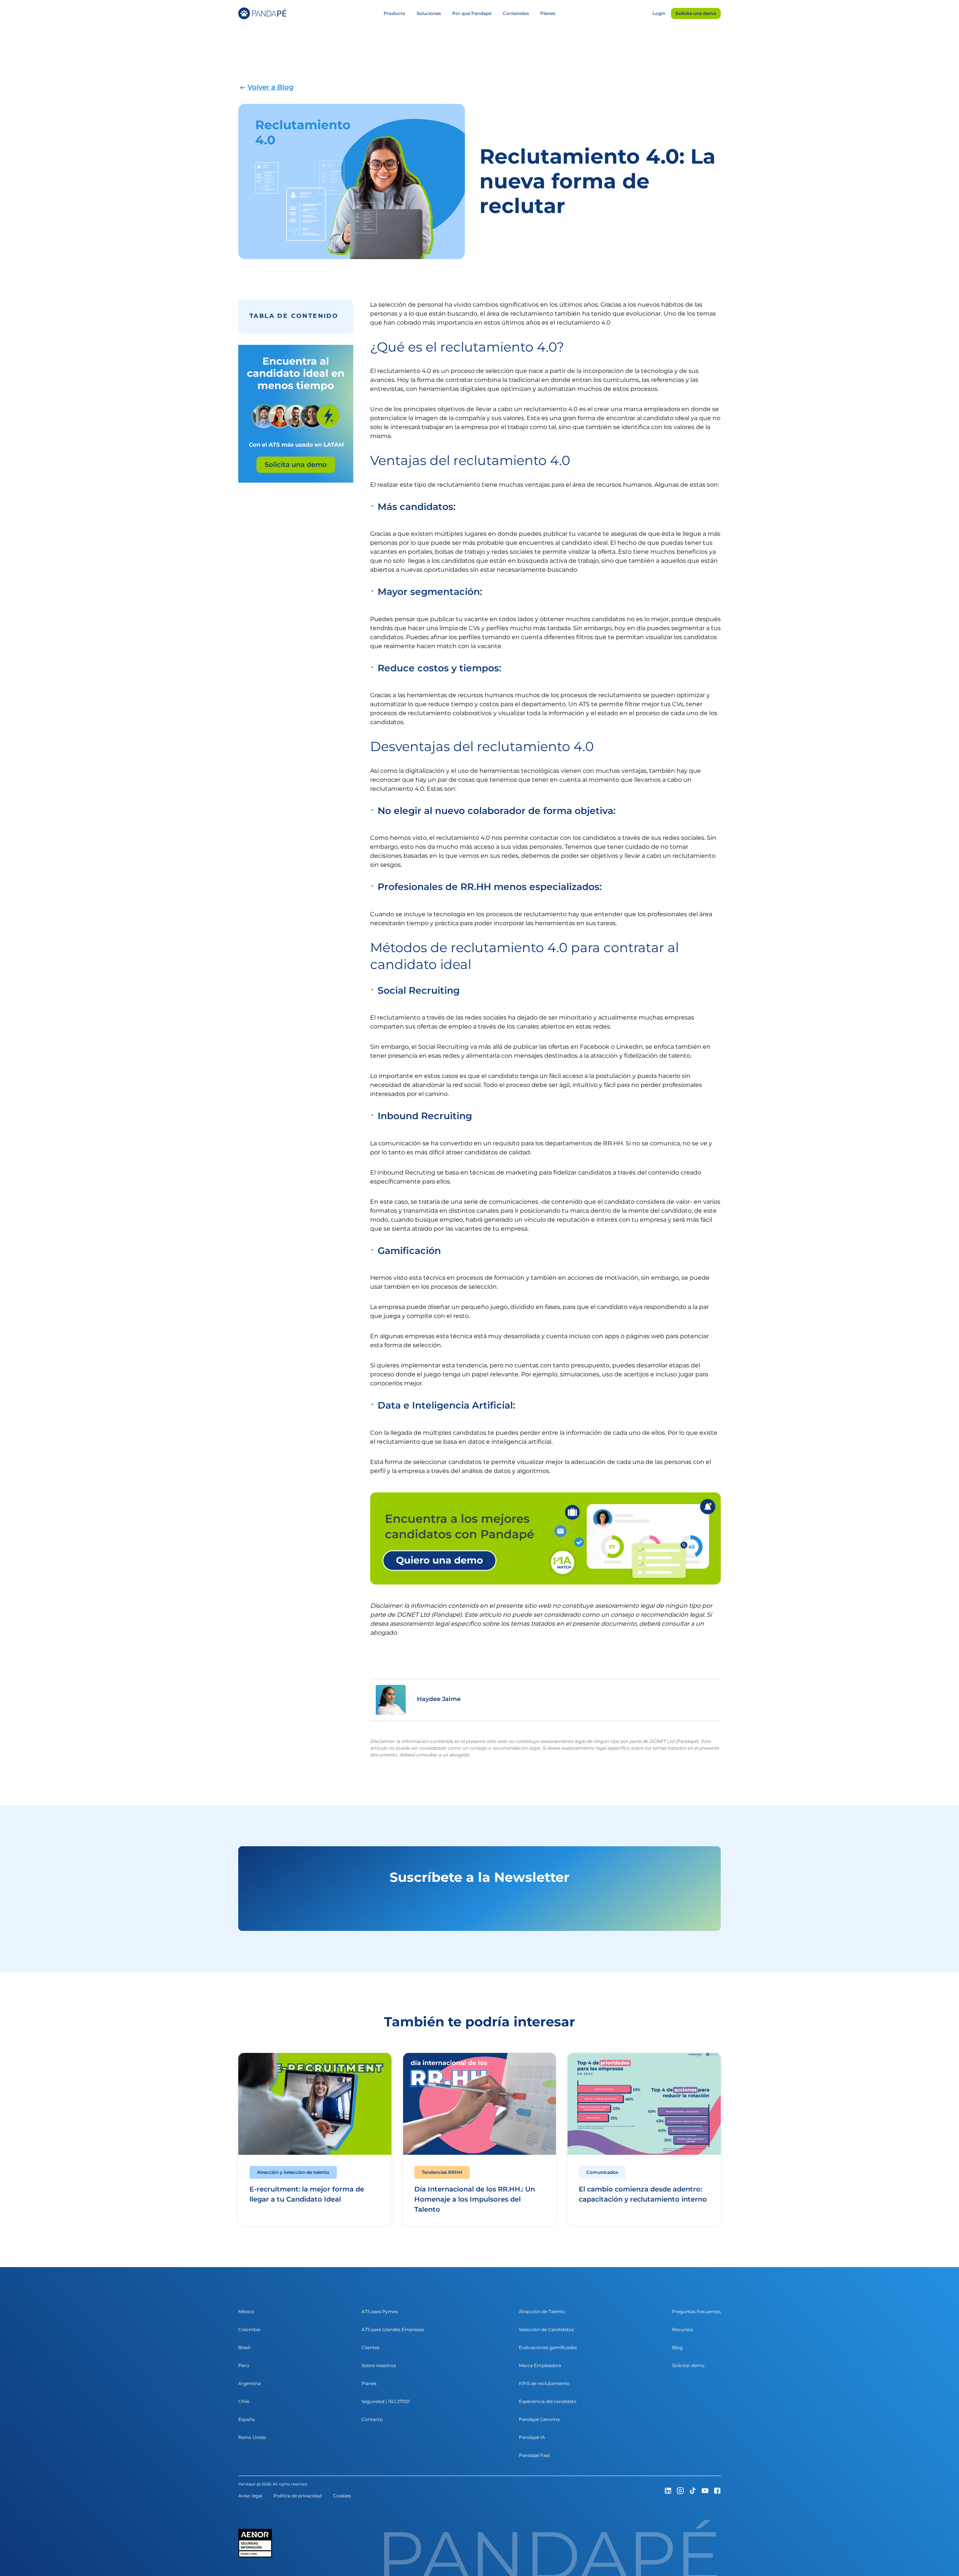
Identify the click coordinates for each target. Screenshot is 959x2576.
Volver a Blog (270, 87)
